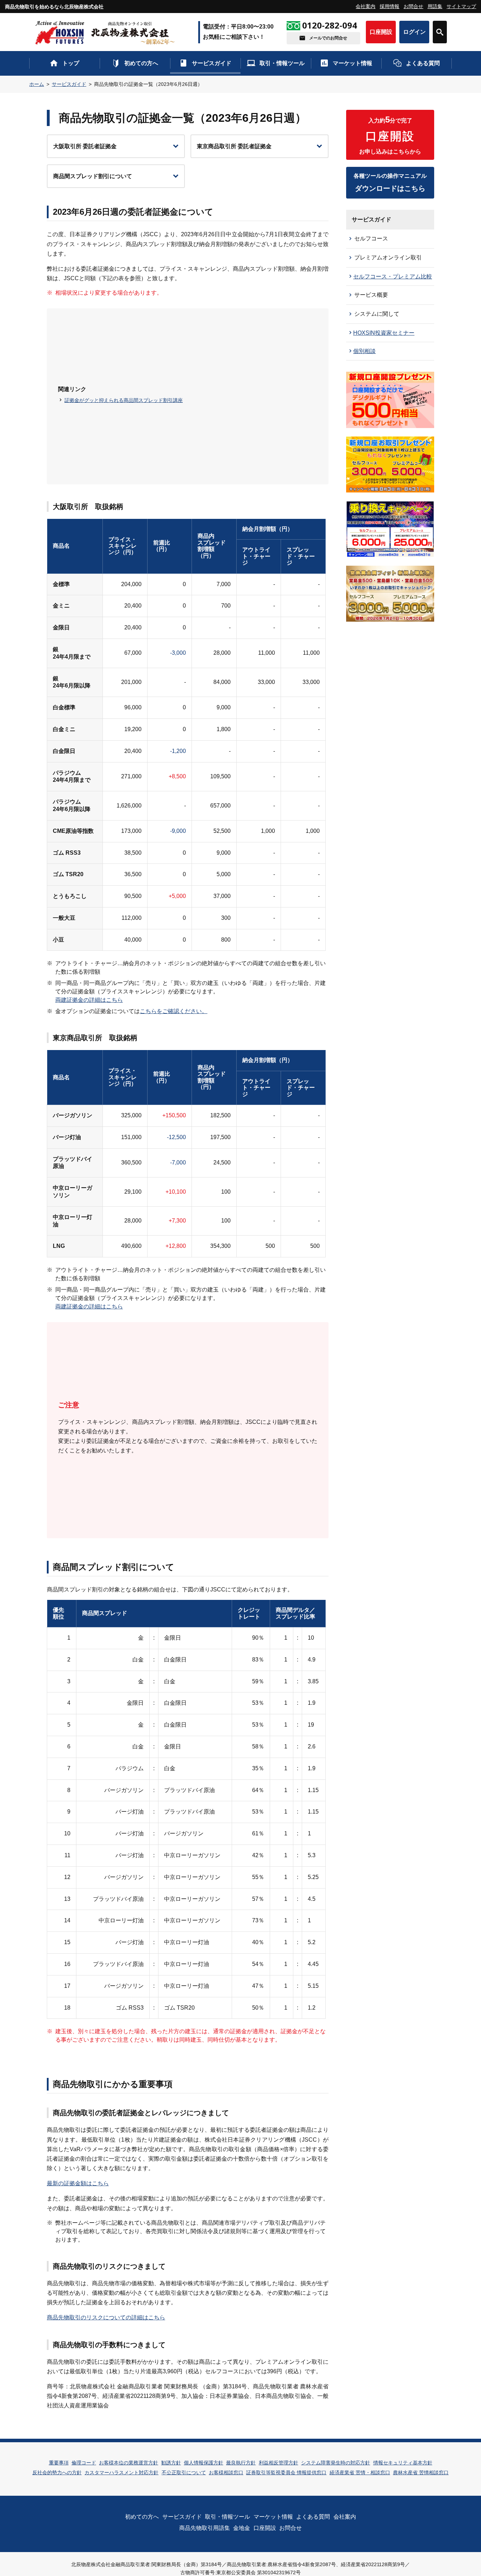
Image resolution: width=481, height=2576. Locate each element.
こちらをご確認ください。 (174, 1011)
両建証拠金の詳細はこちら (89, 1000)
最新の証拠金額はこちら (78, 2183)
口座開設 (381, 32)
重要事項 (59, 2463)
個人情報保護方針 (204, 2463)
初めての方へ (141, 63)
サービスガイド (212, 63)
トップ (71, 63)
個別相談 (364, 351)
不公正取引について (184, 2473)
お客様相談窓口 (226, 2473)
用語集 (435, 6)
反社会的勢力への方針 (57, 2473)
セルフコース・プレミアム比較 (393, 277)
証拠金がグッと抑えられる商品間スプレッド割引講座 (124, 400)
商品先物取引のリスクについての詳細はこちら (106, 2317)
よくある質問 (423, 63)
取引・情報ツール (282, 63)
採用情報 (389, 6)
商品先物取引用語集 (205, 2528)
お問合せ (413, 6)
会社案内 (366, 6)
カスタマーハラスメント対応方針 (121, 2473)
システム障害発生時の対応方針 (336, 2463)
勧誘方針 (171, 2463)
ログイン (414, 32)
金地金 (242, 2528)
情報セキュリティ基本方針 (403, 2463)
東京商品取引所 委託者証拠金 (234, 146)
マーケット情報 (352, 63)
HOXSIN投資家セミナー (384, 333)
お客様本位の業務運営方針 (129, 2463)
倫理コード (84, 2463)
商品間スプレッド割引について (93, 176)
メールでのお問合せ (328, 38)
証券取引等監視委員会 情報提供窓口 (286, 2473)
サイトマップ (461, 6)
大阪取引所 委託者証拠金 (85, 146)
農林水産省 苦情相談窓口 (421, 2473)
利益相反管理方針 (279, 2463)
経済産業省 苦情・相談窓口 (360, 2473)
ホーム (37, 84)
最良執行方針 (241, 2463)
